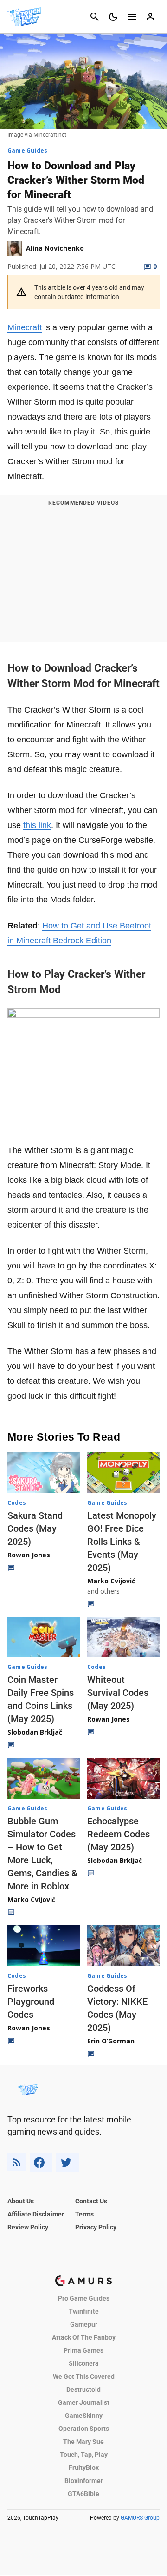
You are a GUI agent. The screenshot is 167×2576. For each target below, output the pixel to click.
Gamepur (84, 2324)
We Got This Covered (84, 2376)
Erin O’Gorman (111, 2041)
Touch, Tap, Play (84, 2455)
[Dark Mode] (113, 17)
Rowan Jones (29, 1555)
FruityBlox (84, 2468)
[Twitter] (68, 2162)
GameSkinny (84, 2416)
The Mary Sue (83, 2442)
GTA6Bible (83, 2494)
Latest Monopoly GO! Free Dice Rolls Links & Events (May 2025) (122, 1542)
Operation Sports (84, 2429)
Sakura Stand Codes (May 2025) (35, 1528)
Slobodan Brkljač (35, 1732)
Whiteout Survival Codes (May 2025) (118, 1693)
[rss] (17, 2162)
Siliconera (84, 2363)
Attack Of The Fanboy (84, 2337)
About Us (21, 2201)
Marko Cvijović (111, 1581)
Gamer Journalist (84, 2402)
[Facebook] (41, 2162)
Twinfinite (84, 2311)
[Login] (150, 17)
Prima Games (83, 2350)
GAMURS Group (140, 2518)
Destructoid (83, 2389)
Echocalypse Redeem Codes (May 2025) (119, 1834)
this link (37, 825)
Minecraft (25, 327)
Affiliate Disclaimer (36, 2214)
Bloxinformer (84, 2481)
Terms (84, 2214)
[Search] (95, 17)
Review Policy (28, 2227)
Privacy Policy (96, 2227)
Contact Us (91, 2201)
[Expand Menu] (132, 17)
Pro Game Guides (84, 2298)
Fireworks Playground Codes (31, 2002)
